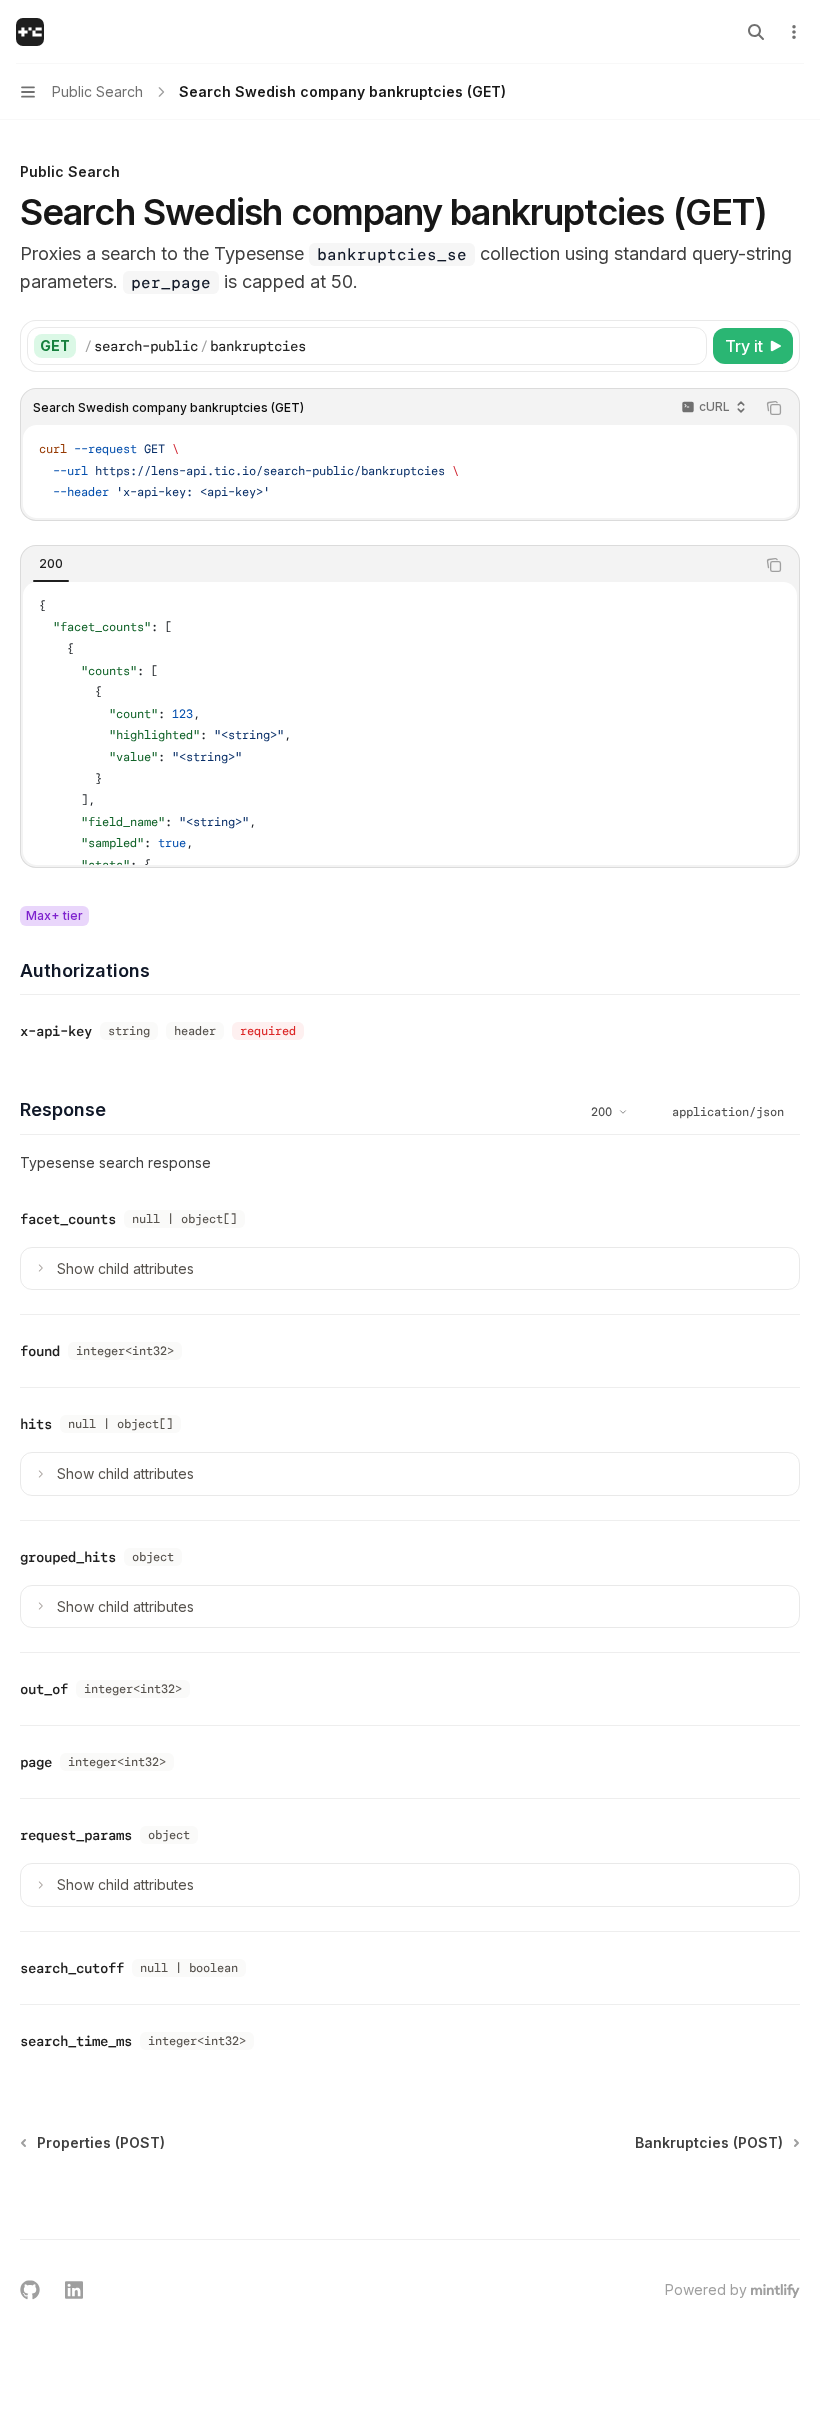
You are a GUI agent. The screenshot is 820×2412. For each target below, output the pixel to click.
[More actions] (794, 32)
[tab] (51, 564)
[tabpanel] (410, 723)
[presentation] (410, 723)
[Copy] (688, 346)
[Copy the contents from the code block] (774, 408)
